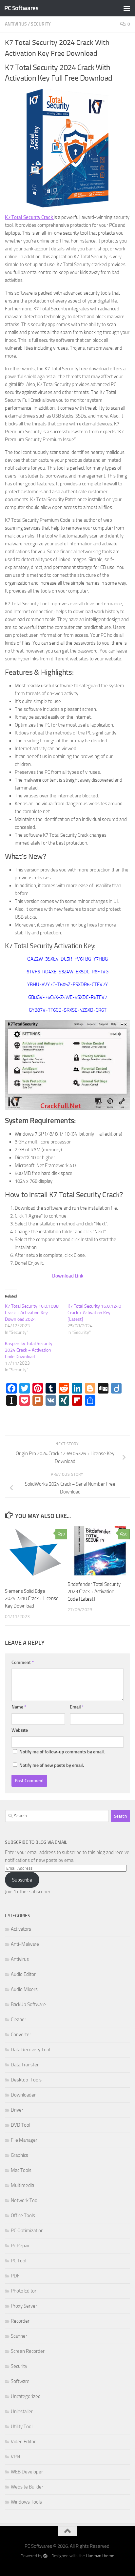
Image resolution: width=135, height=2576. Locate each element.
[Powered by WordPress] (45, 2556)
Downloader (23, 2095)
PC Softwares (21, 8)
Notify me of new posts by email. (52, 1765)
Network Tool (25, 2200)
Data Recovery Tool (30, 2050)
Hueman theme (100, 2556)
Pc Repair (20, 2246)
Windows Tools (26, 2502)
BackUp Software (28, 2004)
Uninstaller (22, 2411)
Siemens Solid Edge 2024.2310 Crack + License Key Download (32, 1599)
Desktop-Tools (26, 2080)
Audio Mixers (24, 1989)
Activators (21, 1929)
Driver (17, 2110)
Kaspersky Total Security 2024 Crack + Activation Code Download (29, 1350)
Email (77, 1707)
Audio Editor (23, 1974)
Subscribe (22, 1880)
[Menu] (127, 8)
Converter (21, 2035)
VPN (15, 2457)
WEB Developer (27, 2472)
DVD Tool (20, 2125)
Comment (23, 1662)
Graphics (19, 2155)
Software (20, 2381)
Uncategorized (26, 2396)
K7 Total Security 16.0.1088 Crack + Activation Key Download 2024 (32, 1313)
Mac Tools (21, 2170)
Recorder (20, 2321)
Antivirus (16, 24)
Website (20, 1730)
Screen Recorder (28, 2351)
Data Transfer (25, 2065)
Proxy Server (24, 2306)
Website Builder (27, 2487)
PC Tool (19, 2261)
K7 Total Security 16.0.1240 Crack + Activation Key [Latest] (94, 1313)
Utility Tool (22, 2427)
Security (41, 24)
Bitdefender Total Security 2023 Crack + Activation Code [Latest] (94, 1592)
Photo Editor (24, 2291)
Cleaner (19, 2020)
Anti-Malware (25, 1944)
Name (19, 1707)
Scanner (19, 2336)
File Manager (24, 2140)
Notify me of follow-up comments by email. (62, 1752)
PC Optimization (27, 2231)
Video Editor (23, 2442)
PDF (15, 2276)
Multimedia (22, 2185)
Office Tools (23, 2215)
